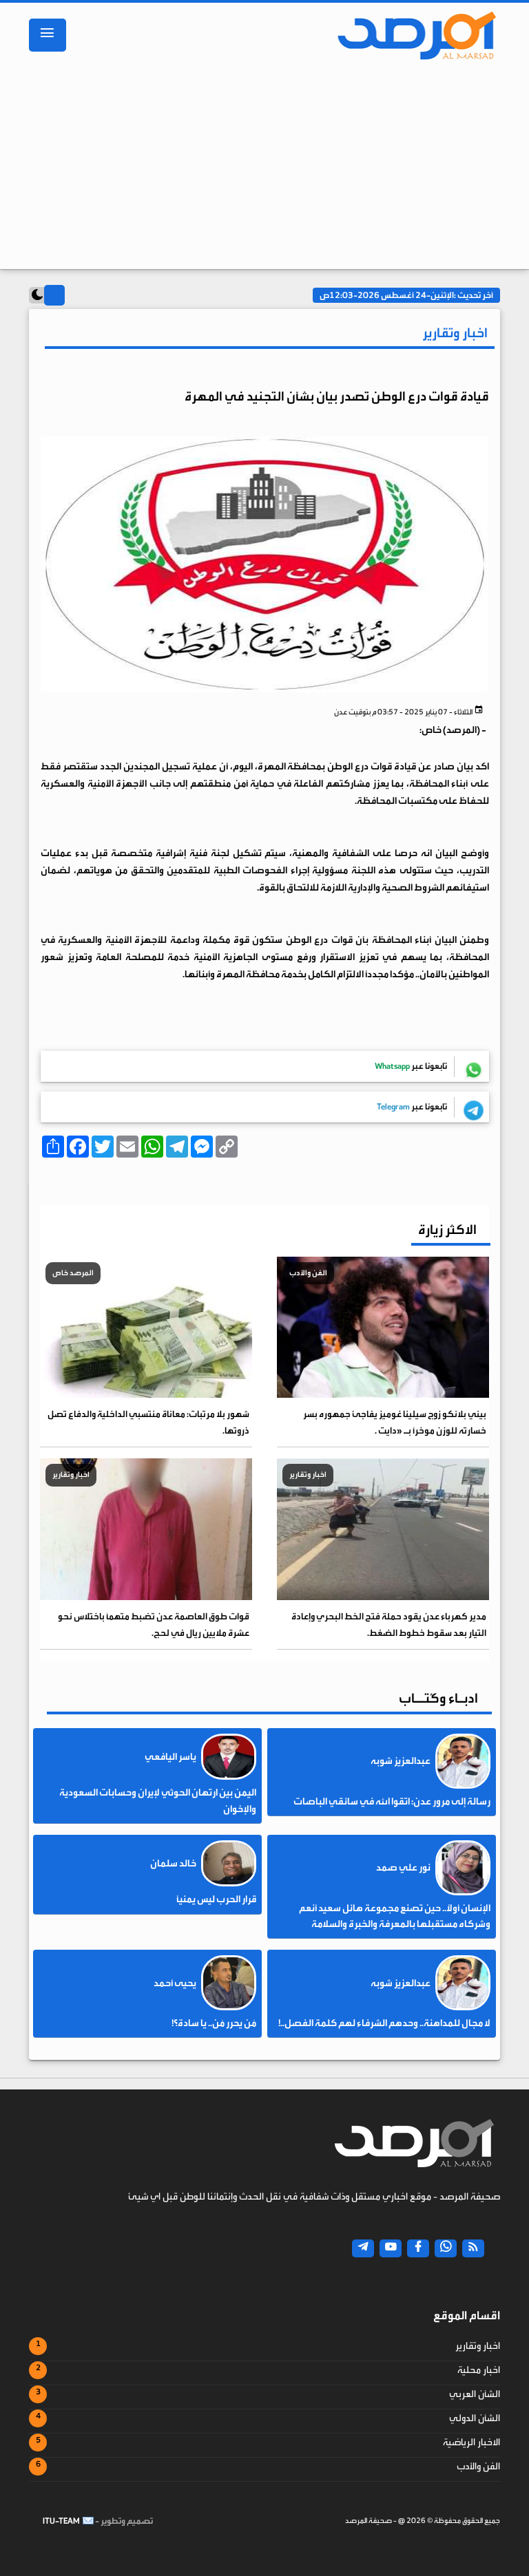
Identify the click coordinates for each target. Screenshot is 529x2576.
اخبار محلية (479, 2370)
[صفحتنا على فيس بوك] (418, 2248)
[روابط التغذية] (473, 2248)
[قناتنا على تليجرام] (363, 2248)
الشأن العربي (475, 2394)
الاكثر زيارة (447, 1230)
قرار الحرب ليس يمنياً (216, 1899)
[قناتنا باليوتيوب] (391, 2248)
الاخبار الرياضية (471, 2442)
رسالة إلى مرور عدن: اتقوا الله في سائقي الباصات (392, 1802)
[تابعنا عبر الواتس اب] (446, 2248)
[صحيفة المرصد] (411, 35)
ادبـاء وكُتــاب (438, 1698)
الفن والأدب (478, 2467)
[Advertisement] (264, 169)
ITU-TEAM (61, 2521)
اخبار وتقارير (478, 2346)
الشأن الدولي (475, 2418)
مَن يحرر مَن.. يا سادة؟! (214, 2023)
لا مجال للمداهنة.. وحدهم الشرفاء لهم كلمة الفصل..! (384, 2023)
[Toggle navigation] (48, 35)
